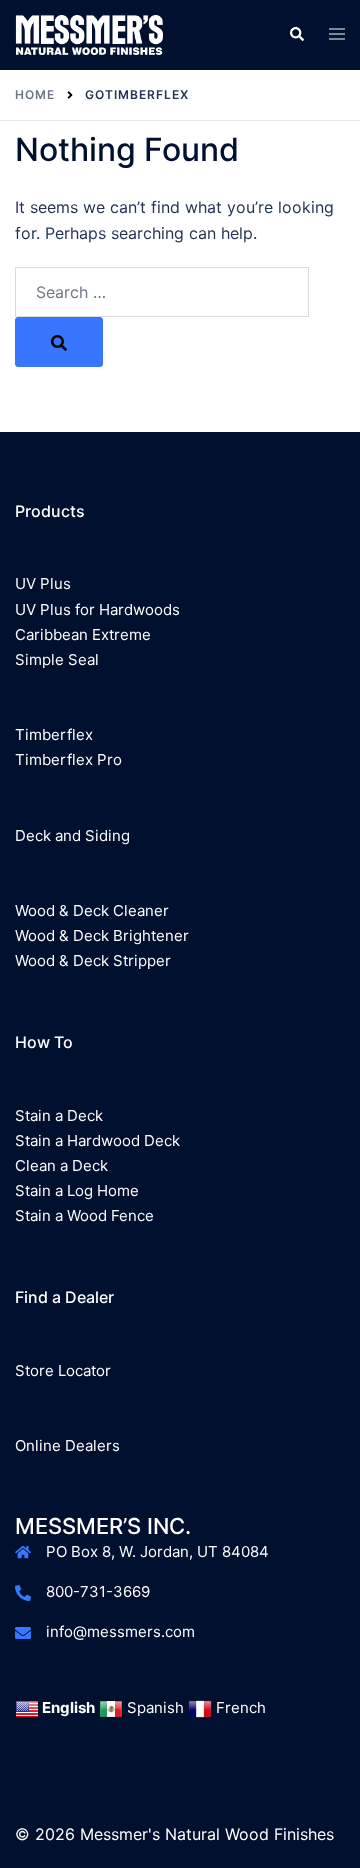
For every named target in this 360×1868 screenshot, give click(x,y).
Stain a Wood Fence (84, 1215)
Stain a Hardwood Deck (97, 1140)
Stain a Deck (59, 1115)
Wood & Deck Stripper (93, 960)
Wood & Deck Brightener (102, 935)
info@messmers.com (120, 1631)
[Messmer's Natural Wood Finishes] (89, 33)
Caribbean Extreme (83, 634)
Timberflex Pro (68, 759)
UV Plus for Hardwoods (97, 609)
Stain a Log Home (77, 1190)
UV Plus (43, 583)
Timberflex (54, 734)
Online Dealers (67, 1445)
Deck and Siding (72, 835)
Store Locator (63, 1370)
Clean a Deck (61, 1165)
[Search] (59, 342)
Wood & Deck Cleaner (92, 910)
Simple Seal (57, 659)
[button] (296, 35)
